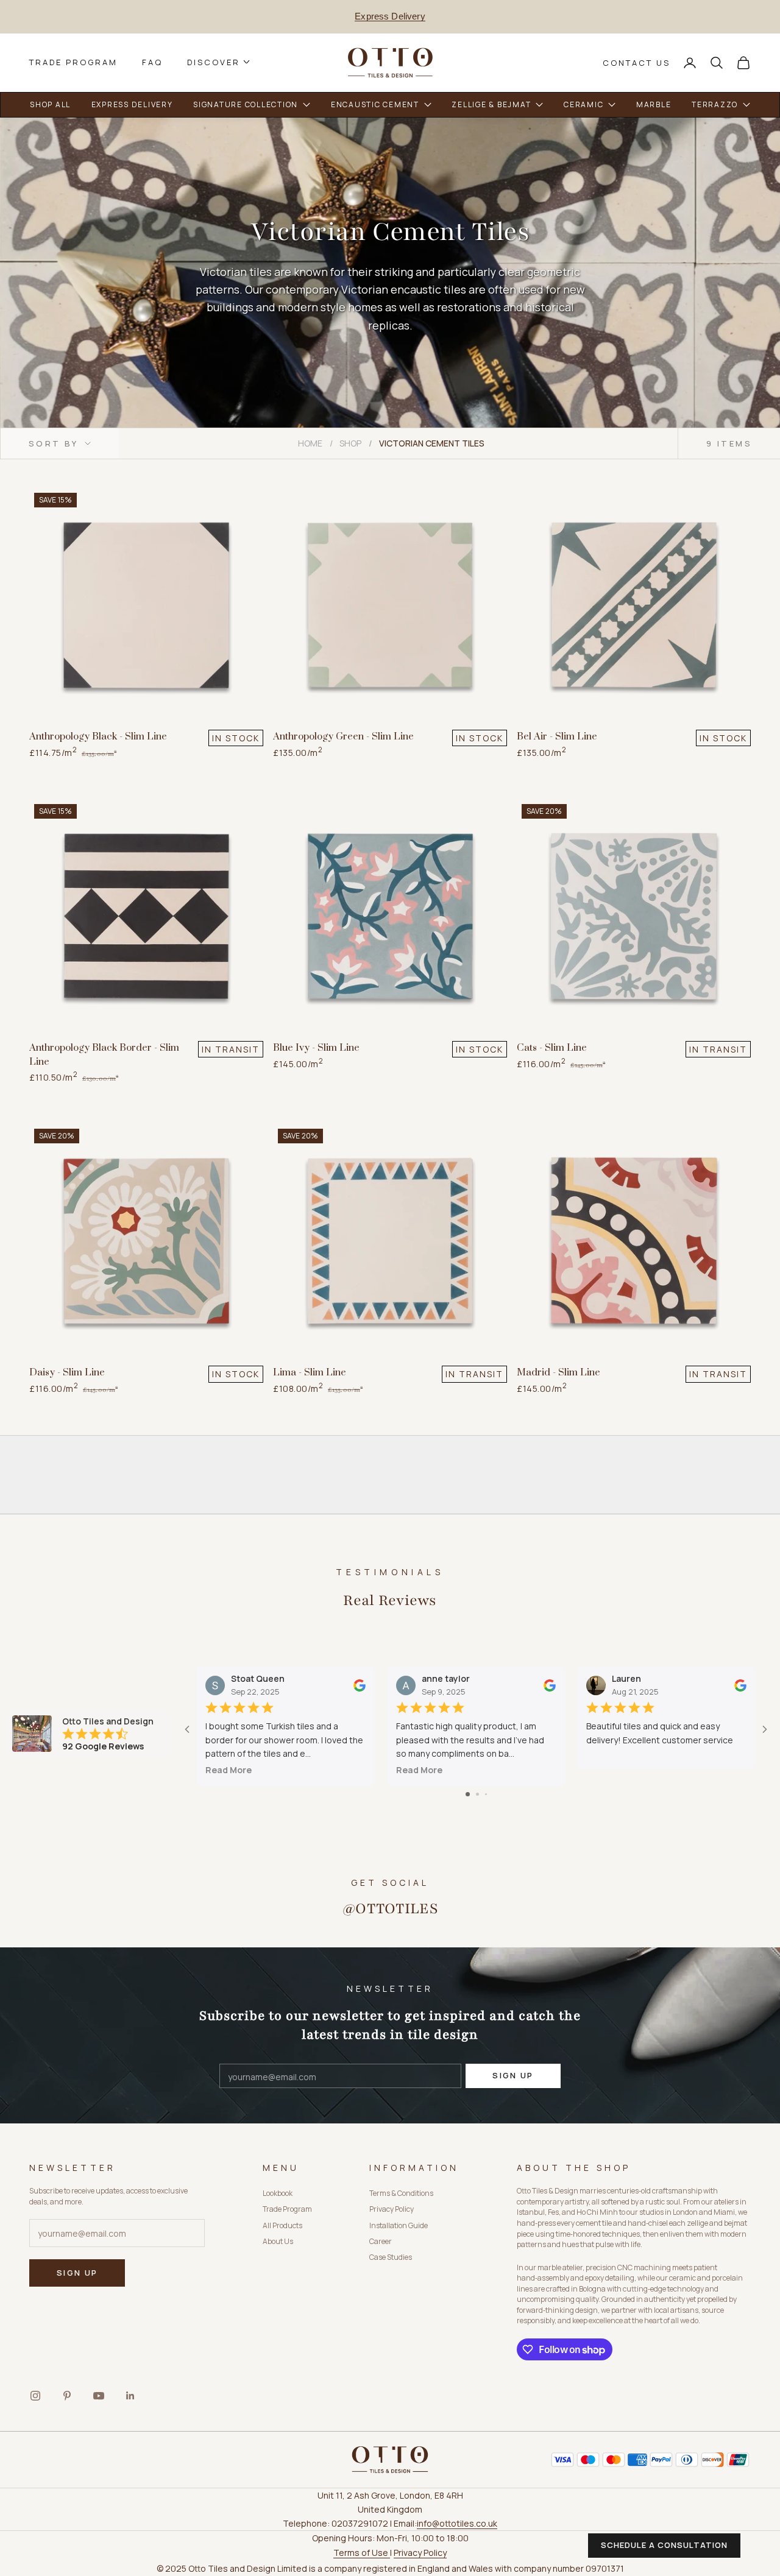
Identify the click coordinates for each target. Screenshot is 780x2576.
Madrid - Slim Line (558, 1372)
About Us (278, 2241)
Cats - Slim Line (552, 1048)
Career (381, 2241)
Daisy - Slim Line (67, 1372)
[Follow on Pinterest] (67, 2396)
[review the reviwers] (360, 1685)
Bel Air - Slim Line (557, 736)
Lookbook (278, 2193)
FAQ (152, 62)
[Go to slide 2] (477, 1794)
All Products (282, 2225)
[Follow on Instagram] (35, 2396)
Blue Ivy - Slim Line (316, 1048)
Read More (229, 1770)
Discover (214, 62)
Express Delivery (390, 16)
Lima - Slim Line (310, 1372)
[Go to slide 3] (486, 1794)
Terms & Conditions (401, 2193)
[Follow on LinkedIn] (130, 2396)
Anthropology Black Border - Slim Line (104, 1055)
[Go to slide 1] (468, 1794)
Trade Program (73, 62)
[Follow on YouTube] (99, 2396)
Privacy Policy (392, 2209)
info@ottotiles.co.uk (457, 2523)
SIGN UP (513, 2075)
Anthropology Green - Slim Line (343, 736)
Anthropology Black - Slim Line (98, 736)
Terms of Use (362, 2553)
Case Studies (391, 2257)
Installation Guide (399, 2225)
